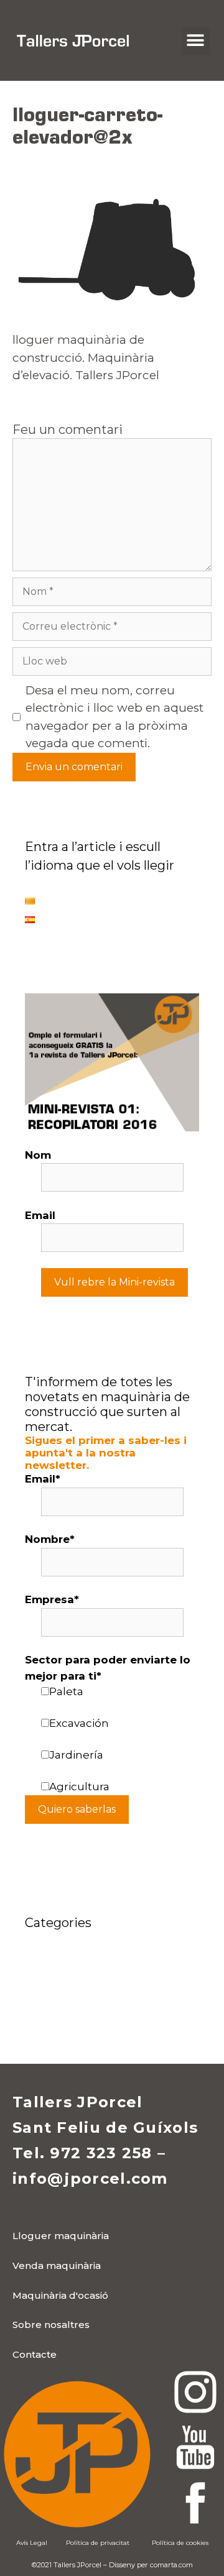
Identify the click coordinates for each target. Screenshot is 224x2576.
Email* (43, 1479)
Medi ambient (63, 1996)
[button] (196, 41)
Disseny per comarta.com (151, 2565)
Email (40, 1215)
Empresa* (52, 1599)
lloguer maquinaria (77, 1958)
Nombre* (50, 1539)
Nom (38, 1155)
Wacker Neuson (68, 2015)
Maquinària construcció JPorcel (110, 1977)
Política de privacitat (98, 2543)
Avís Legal (32, 2543)
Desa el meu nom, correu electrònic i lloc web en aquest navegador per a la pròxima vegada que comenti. (114, 717)
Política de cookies (180, 2543)
